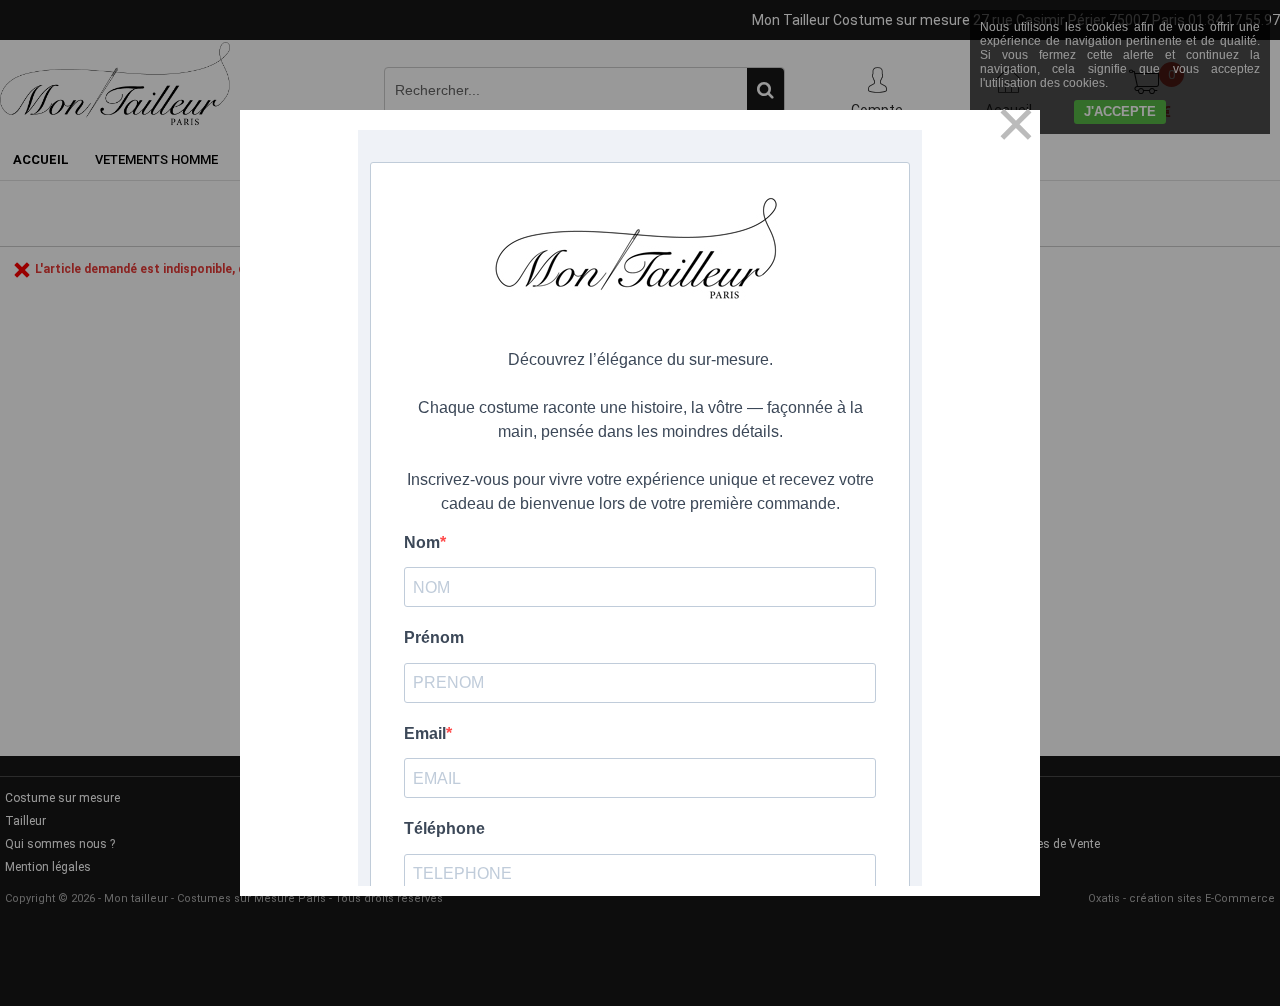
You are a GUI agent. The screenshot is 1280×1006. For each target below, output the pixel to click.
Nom (422, 542)
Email (425, 733)
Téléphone (444, 828)
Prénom (434, 637)
